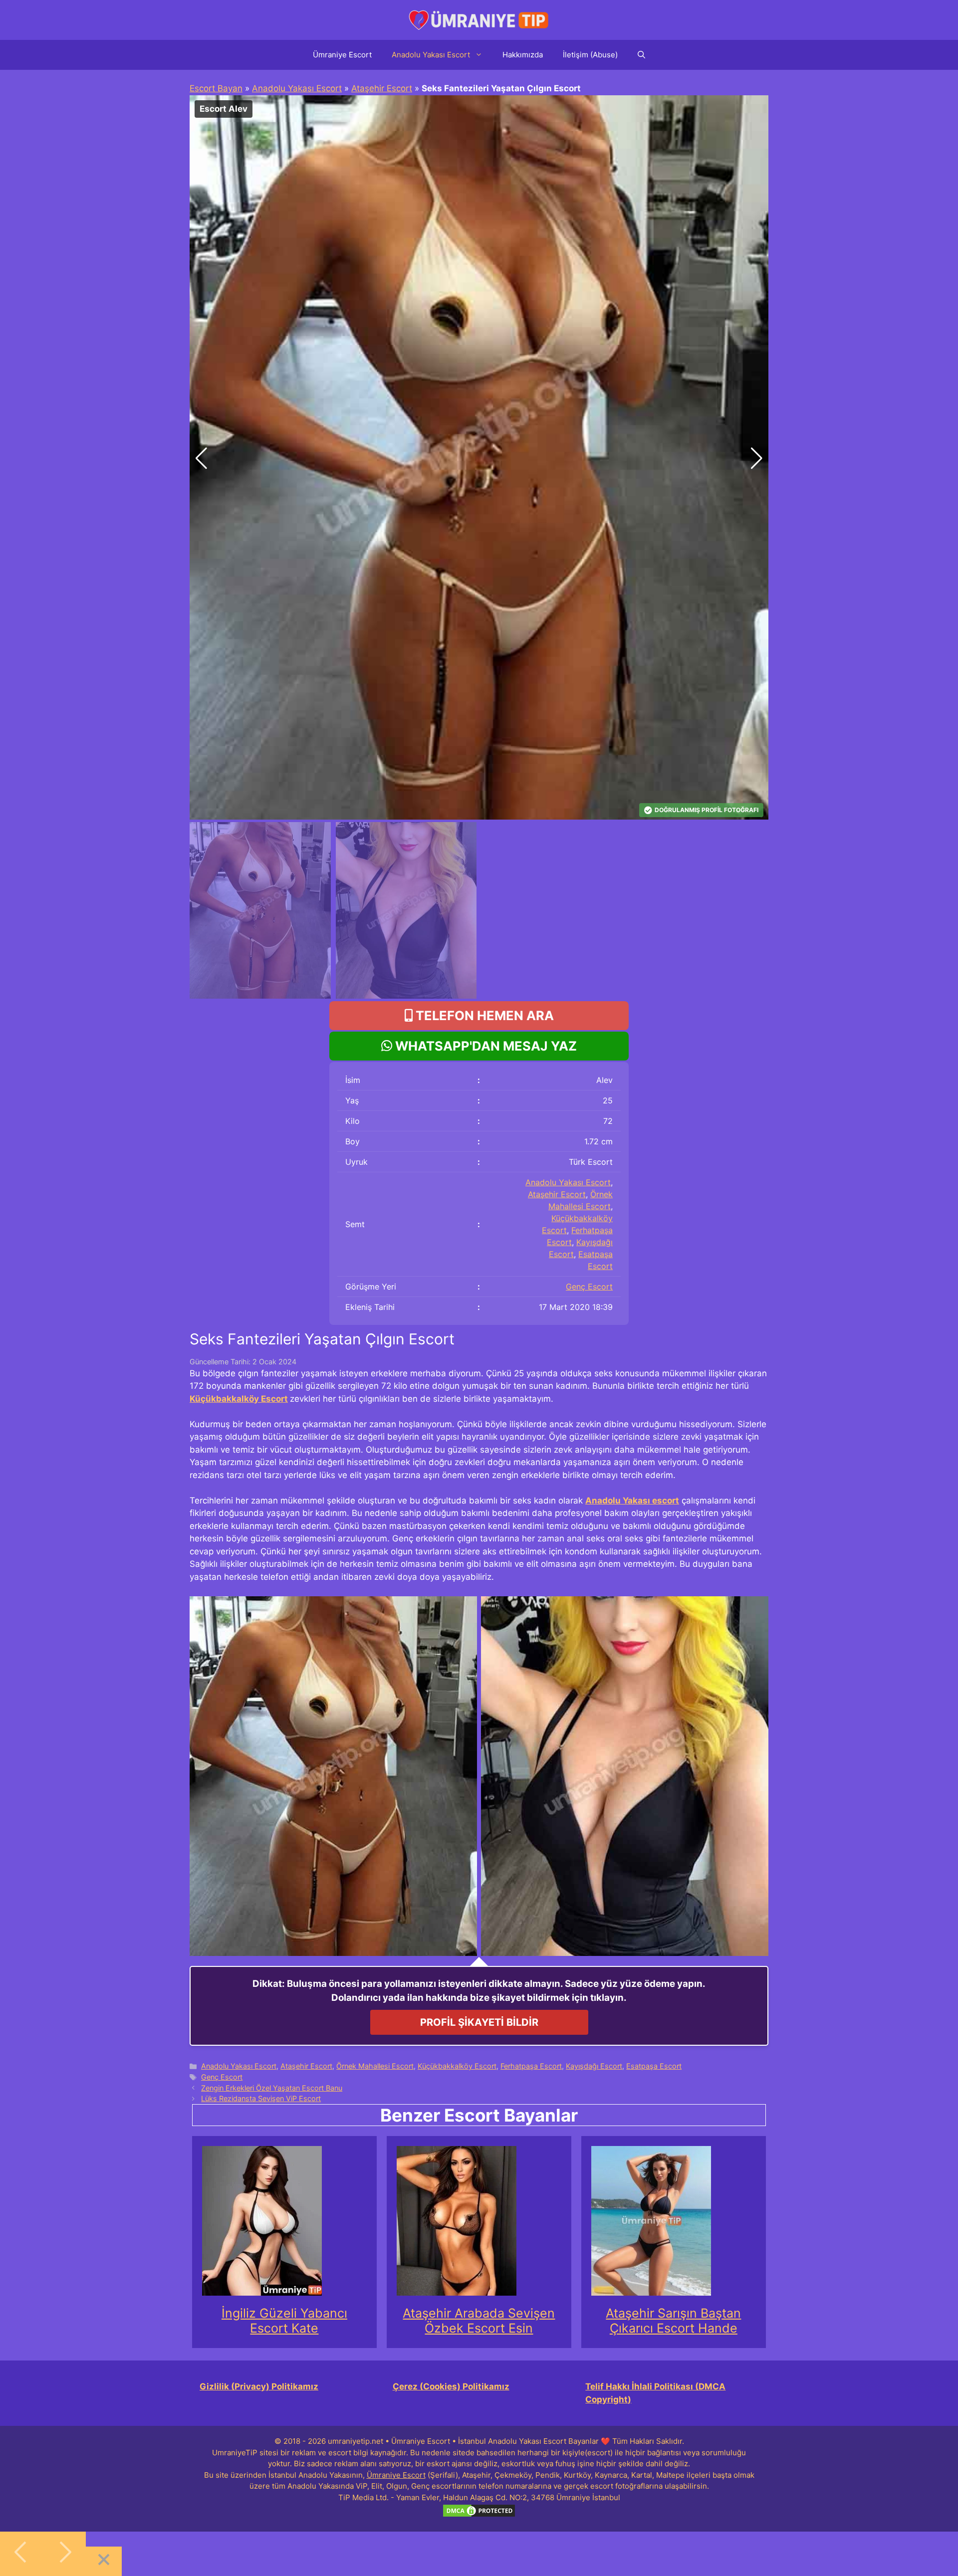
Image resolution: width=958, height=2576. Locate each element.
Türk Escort (591, 1162)
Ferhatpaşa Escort (531, 2066)
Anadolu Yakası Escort (431, 55)
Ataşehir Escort (382, 88)
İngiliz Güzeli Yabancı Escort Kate (284, 2321)
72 (608, 1121)
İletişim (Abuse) (590, 55)
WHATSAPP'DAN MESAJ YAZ (484, 1046)
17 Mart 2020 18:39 (576, 1307)
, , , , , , (569, 1224)
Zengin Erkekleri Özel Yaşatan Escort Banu (272, 2088)
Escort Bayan (216, 88)
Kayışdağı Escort (594, 2066)
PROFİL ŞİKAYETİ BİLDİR (479, 2022)
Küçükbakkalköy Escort (239, 1399)
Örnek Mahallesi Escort (375, 2066)
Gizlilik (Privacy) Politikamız (259, 2386)
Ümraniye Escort (342, 55)
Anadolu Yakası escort (632, 1501)
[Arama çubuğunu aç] (641, 55)
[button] (757, 458)
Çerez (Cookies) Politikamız (451, 2386)
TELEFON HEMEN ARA (483, 1015)
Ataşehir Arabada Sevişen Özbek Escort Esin (479, 2321)
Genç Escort (589, 1287)
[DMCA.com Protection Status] (479, 2515)
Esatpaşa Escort (654, 2066)
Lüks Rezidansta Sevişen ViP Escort (261, 2098)
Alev (604, 1080)
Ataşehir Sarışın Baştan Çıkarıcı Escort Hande (673, 2321)
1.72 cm (599, 1141)
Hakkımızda (523, 55)
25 (608, 1100)
